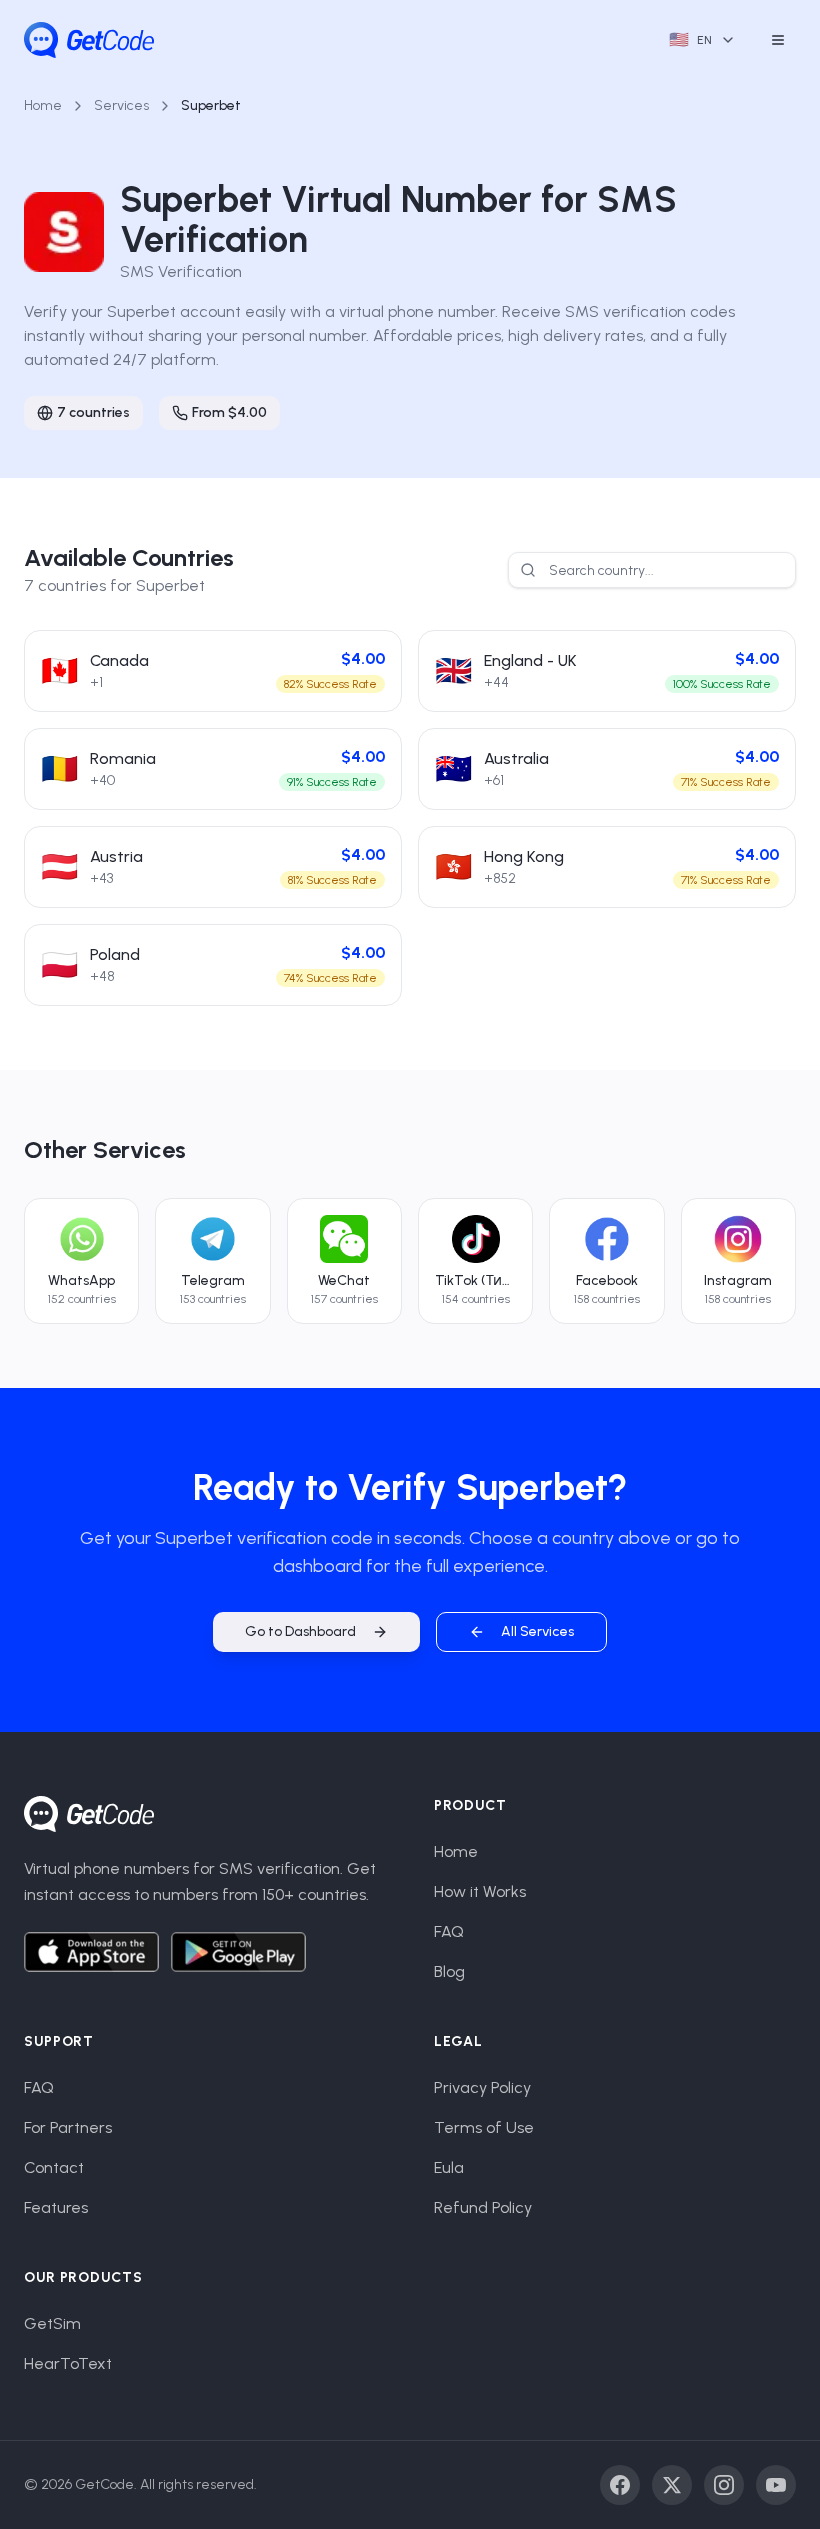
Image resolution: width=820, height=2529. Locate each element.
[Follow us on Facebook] (620, 2485)
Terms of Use (484, 2127)
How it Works (480, 1891)
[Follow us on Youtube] (776, 2485)
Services (121, 105)
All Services (537, 1631)
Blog (449, 1971)
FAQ (449, 1931)
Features (56, 2207)
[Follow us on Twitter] (672, 2485)
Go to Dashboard (300, 1631)
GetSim (52, 2323)
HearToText (68, 2363)
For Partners (68, 2127)
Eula (449, 2167)
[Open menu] (778, 40)
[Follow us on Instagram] (724, 2485)
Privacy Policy (482, 2087)
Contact (54, 2167)
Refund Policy (483, 2207)
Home (43, 105)
